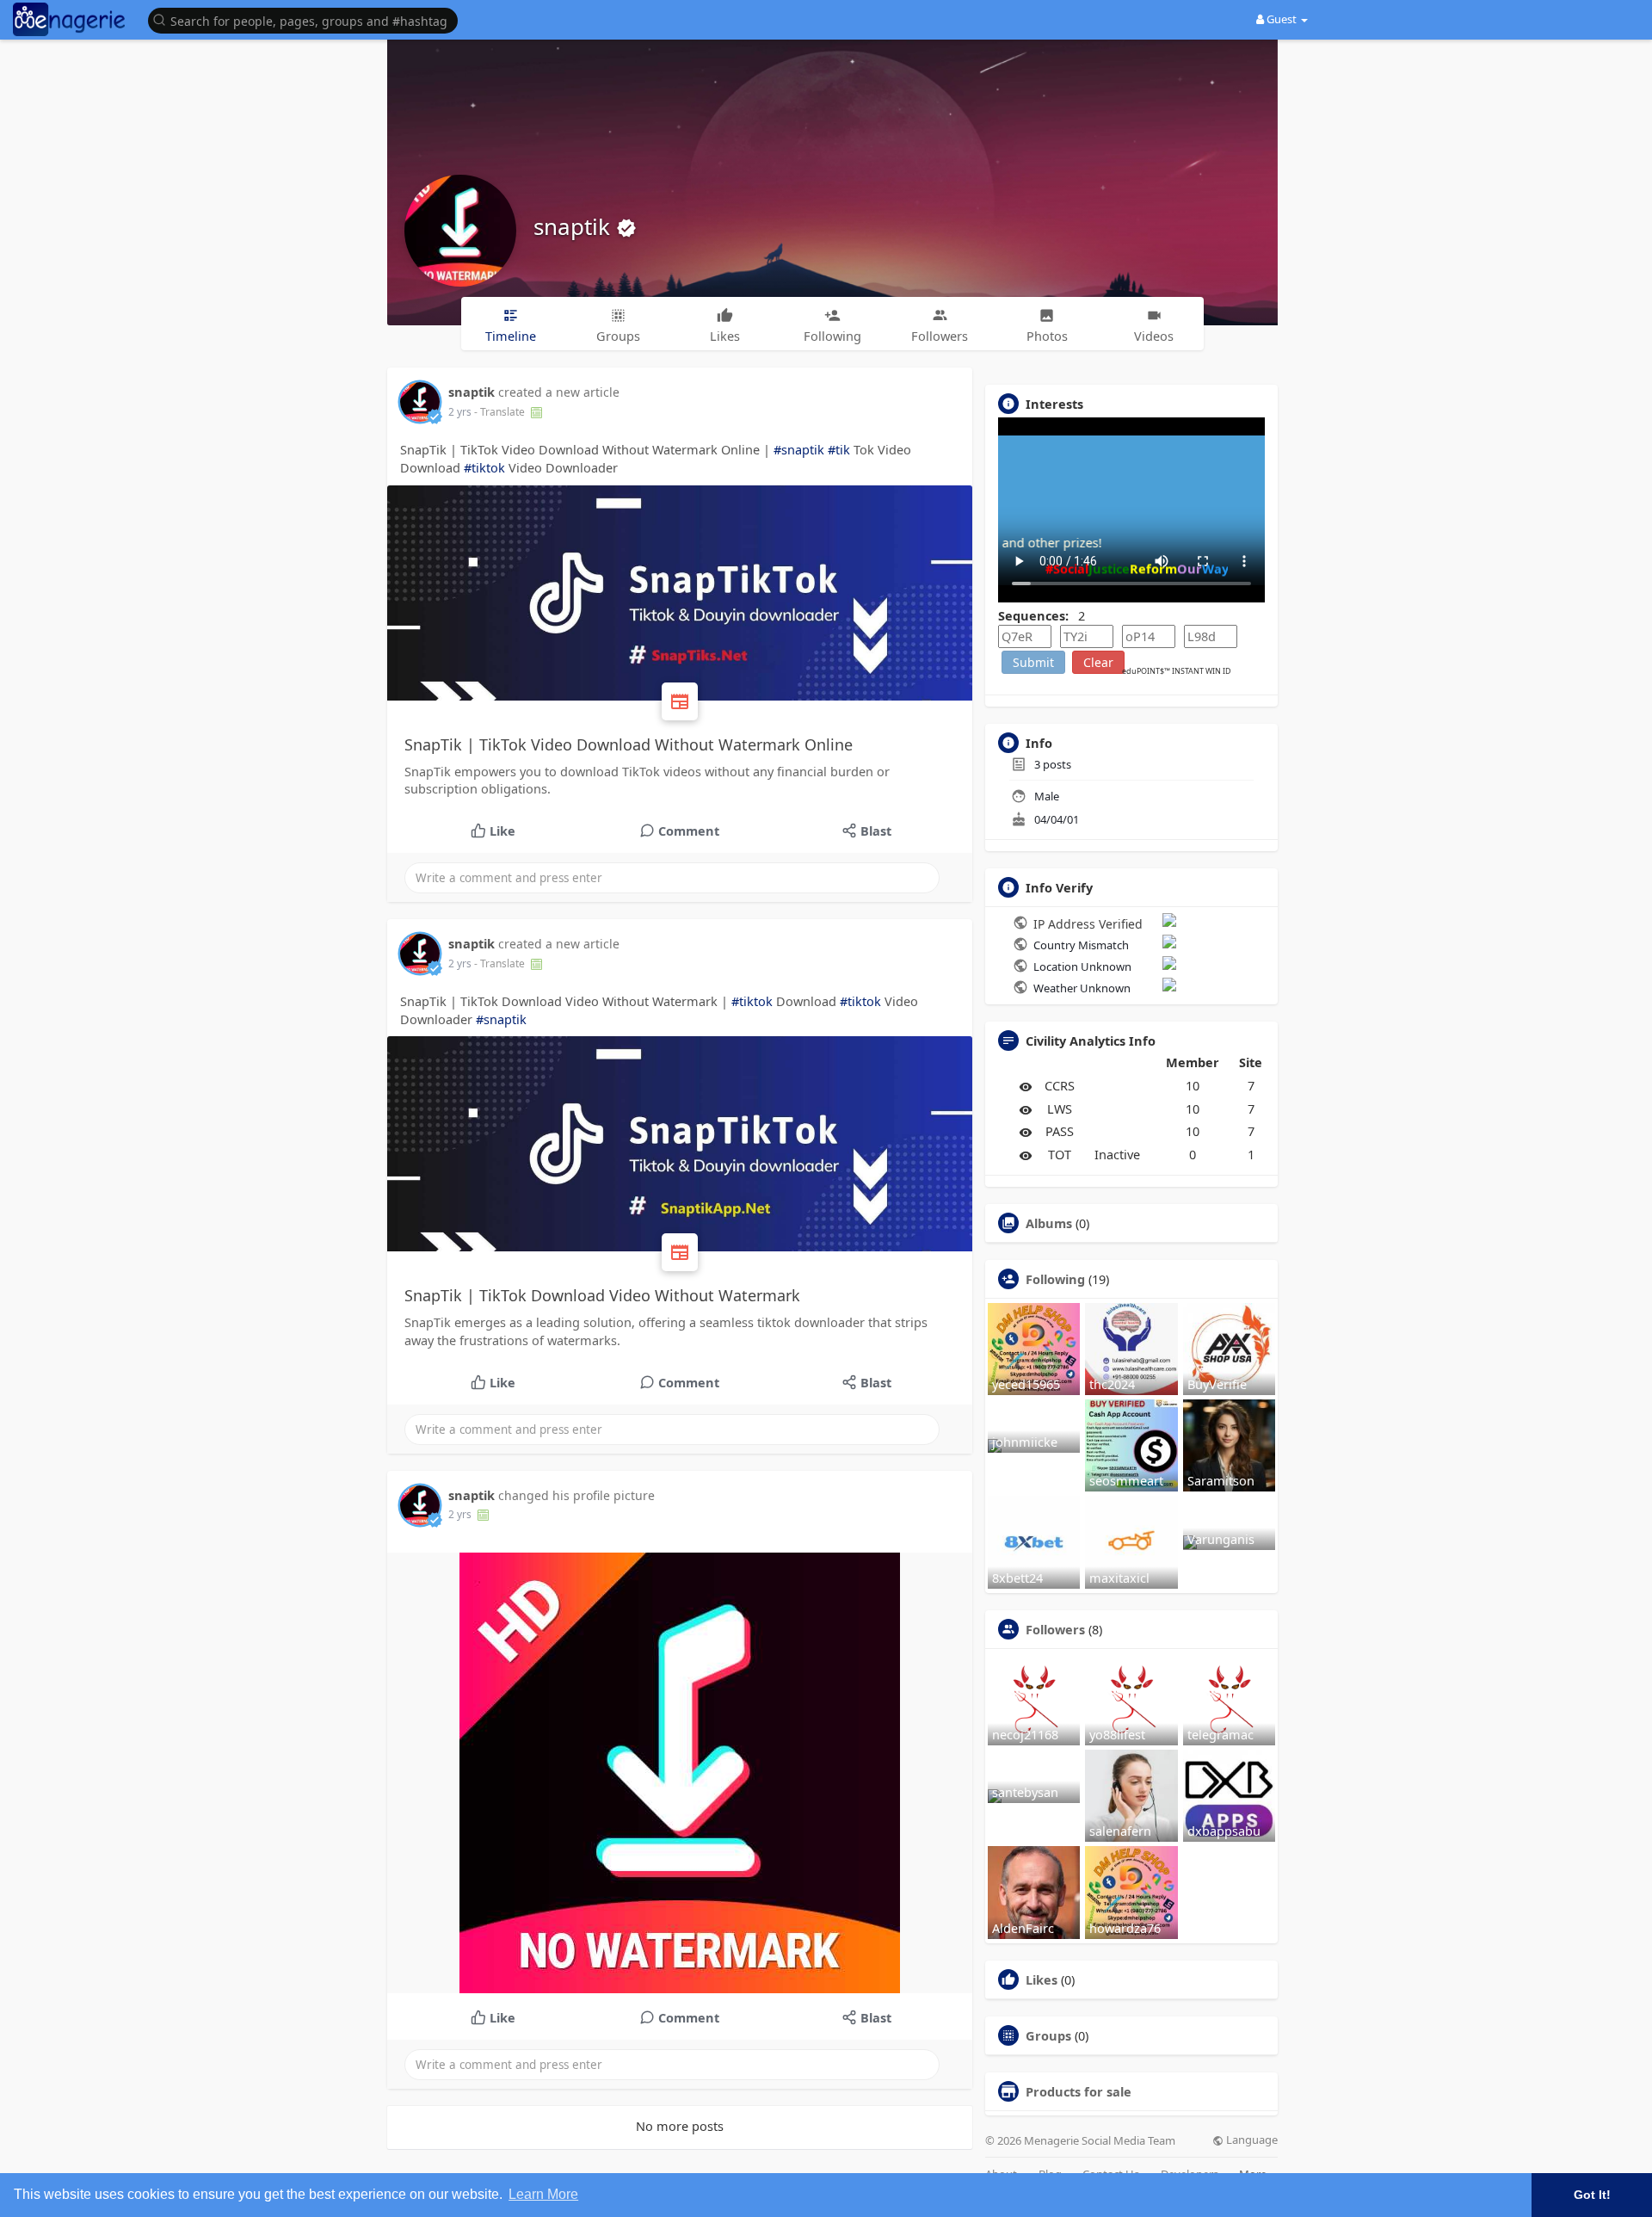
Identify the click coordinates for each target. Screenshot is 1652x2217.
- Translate (501, 412)
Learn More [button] (543, 2194)
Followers (1055, 1629)
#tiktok (484, 467)
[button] (307, 19)
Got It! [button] (1592, 2195)
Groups (1048, 2035)
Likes (1042, 1979)
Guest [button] (1282, 19)
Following (1055, 1279)
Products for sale (1079, 2091)
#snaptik (799, 449)
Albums (1049, 1223)
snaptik (575, 226)
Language (1251, 2140)
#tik (839, 449)
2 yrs (460, 412)
